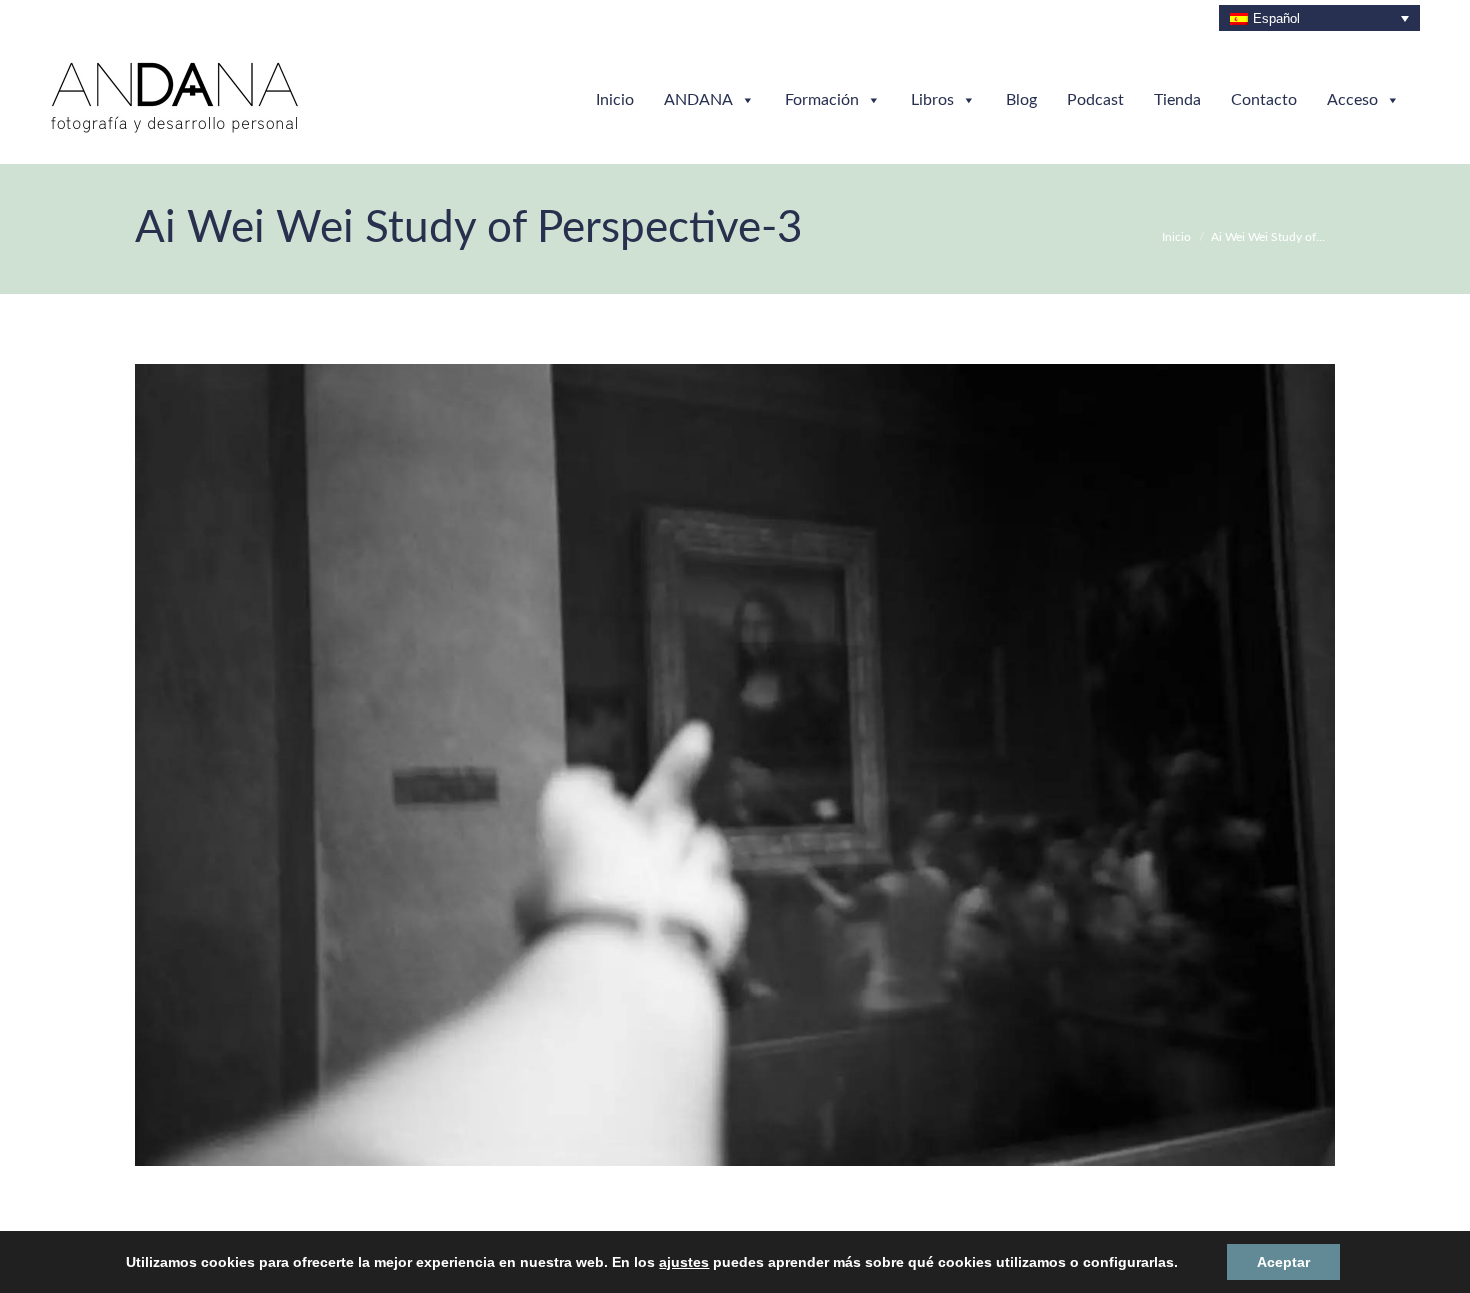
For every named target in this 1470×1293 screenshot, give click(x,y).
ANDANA (698, 100)
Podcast (1095, 100)
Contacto (1264, 100)
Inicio (615, 100)
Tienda (1177, 100)
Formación (822, 100)
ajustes (687, 1262)
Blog (1021, 100)
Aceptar (1247, 1261)
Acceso (1352, 100)
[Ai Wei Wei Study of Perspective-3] (735, 765)
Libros (932, 100)
